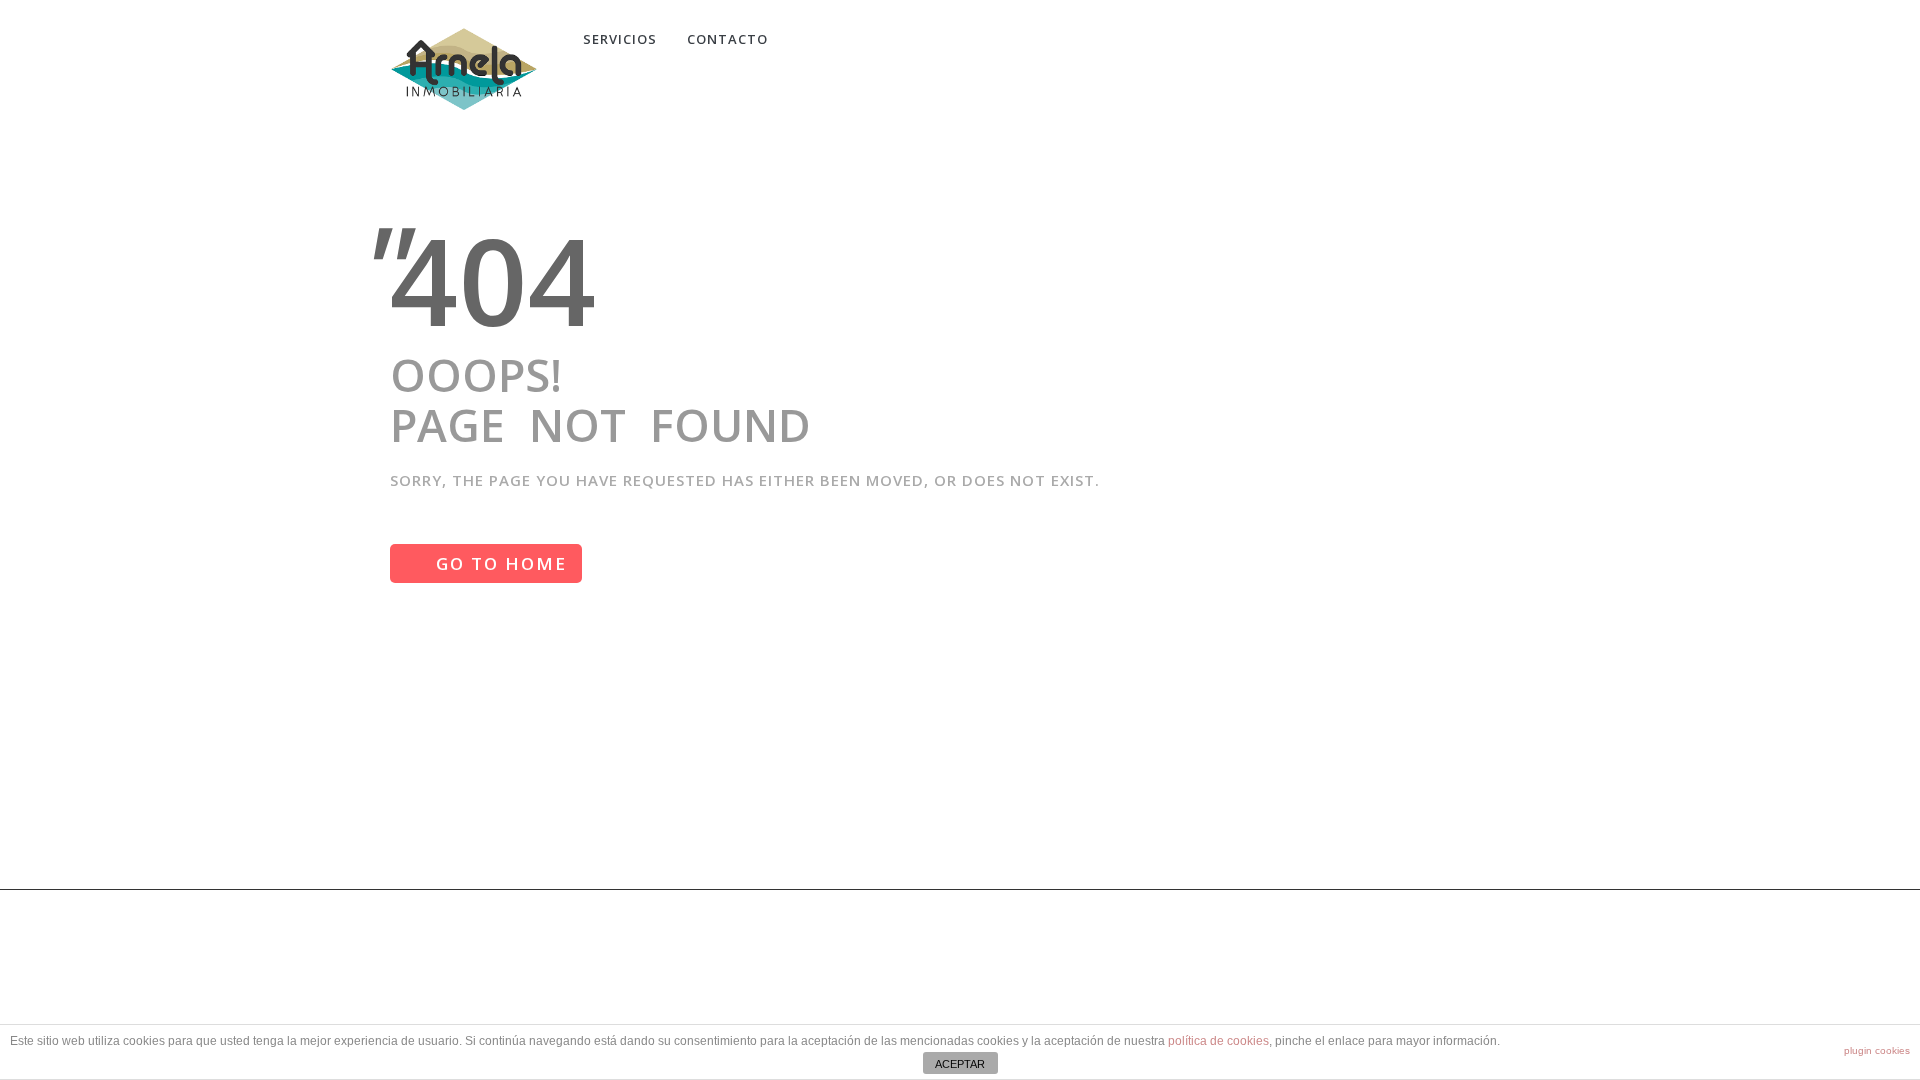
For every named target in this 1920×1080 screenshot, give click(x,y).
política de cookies (1218, 1041)
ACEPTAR (960, 1064)
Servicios (620, 39)
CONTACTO (727, 39)
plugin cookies (1877, 1050)
